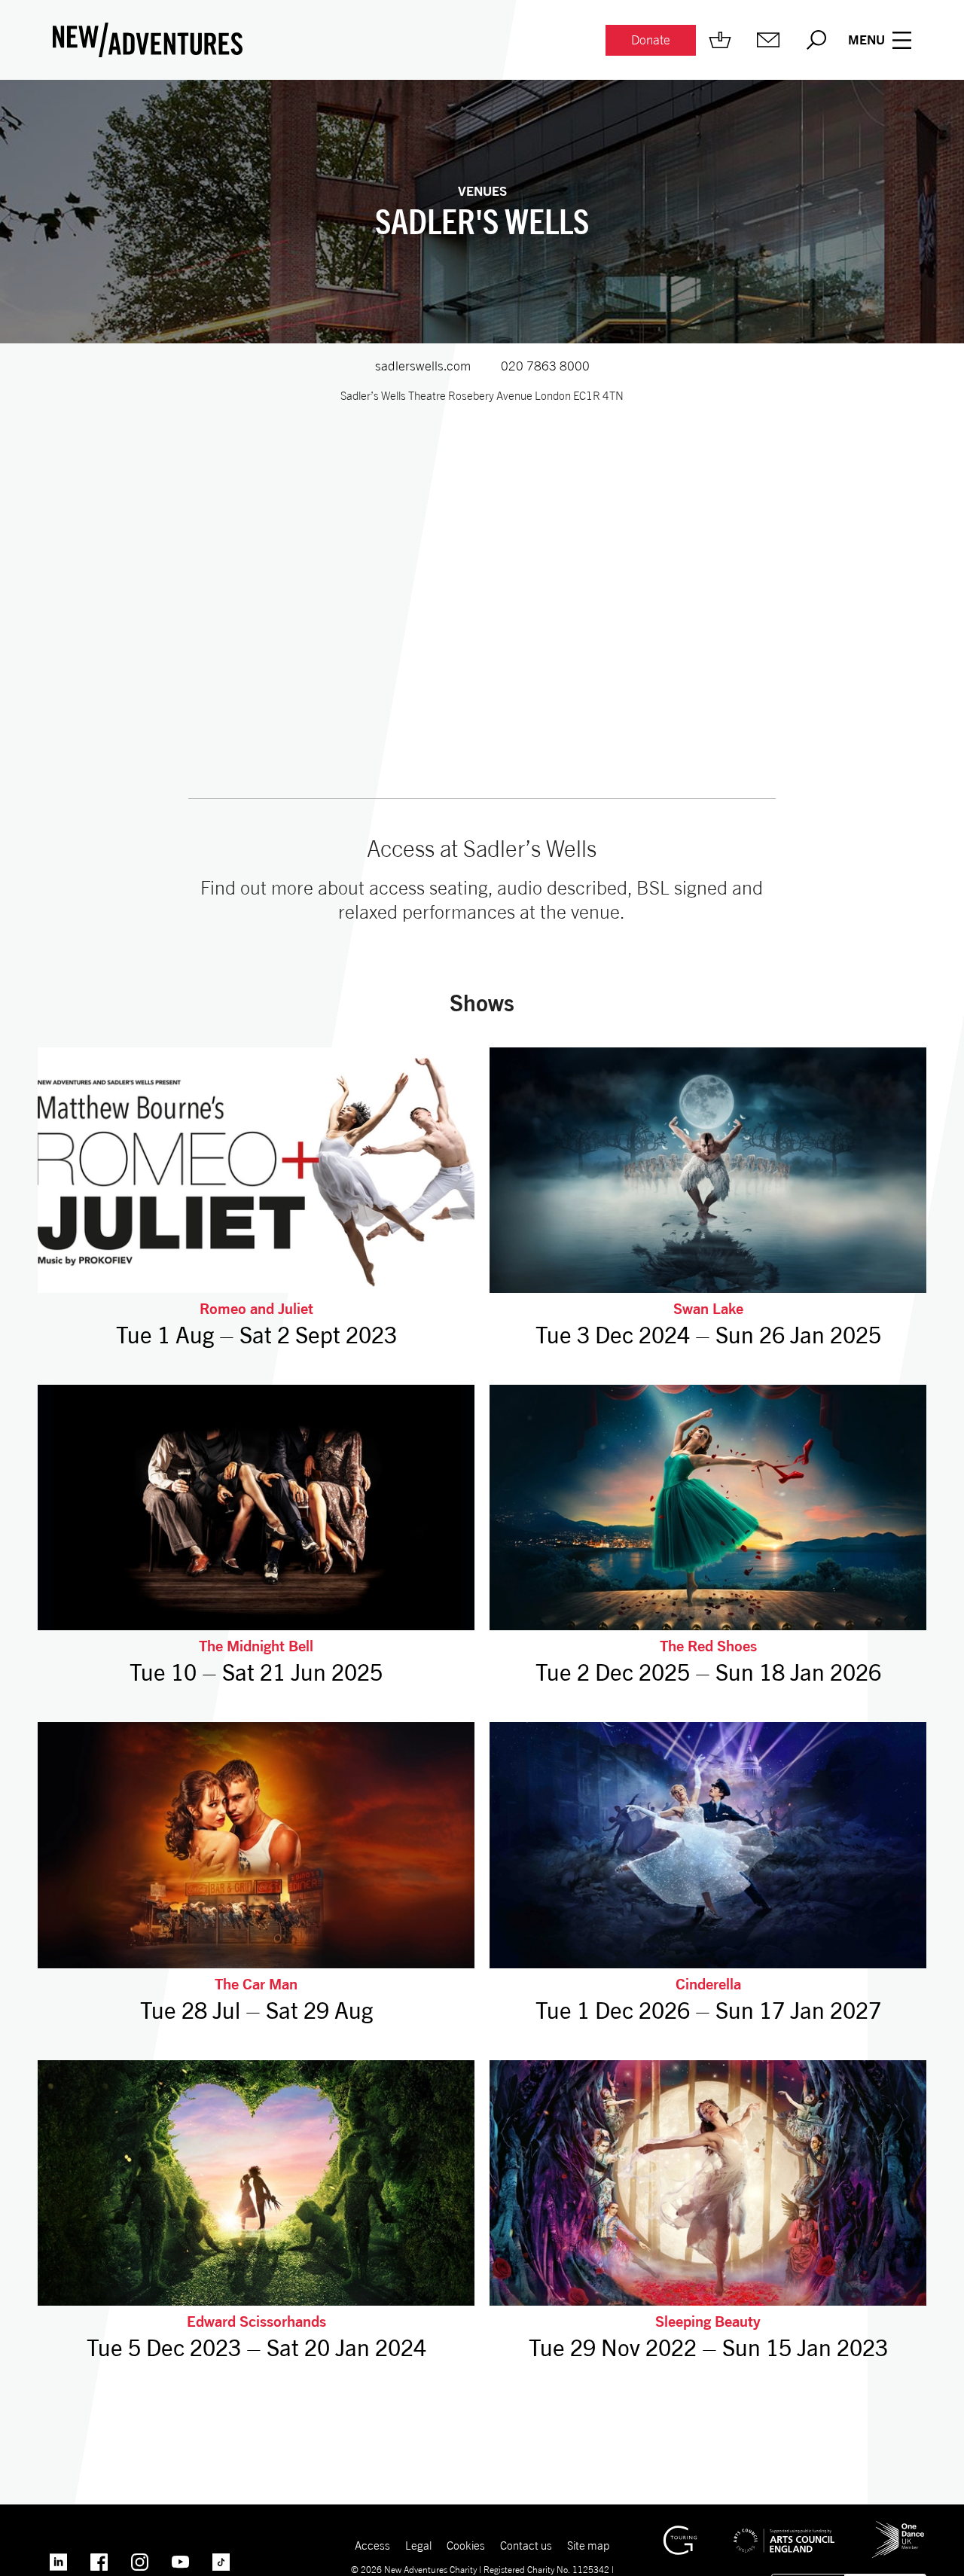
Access (372, 2545)
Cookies (466, 2545)
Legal (418, 2545)
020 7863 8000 (545, 366)
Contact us (526, 2545)
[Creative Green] (680, 2532)
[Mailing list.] (768, 40)
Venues (482, 191)
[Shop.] (720, 40)
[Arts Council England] (784, 2529)
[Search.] (816, 40)
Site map (588, 2545)
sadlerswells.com (423, 366)
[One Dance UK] (898, 2527)
